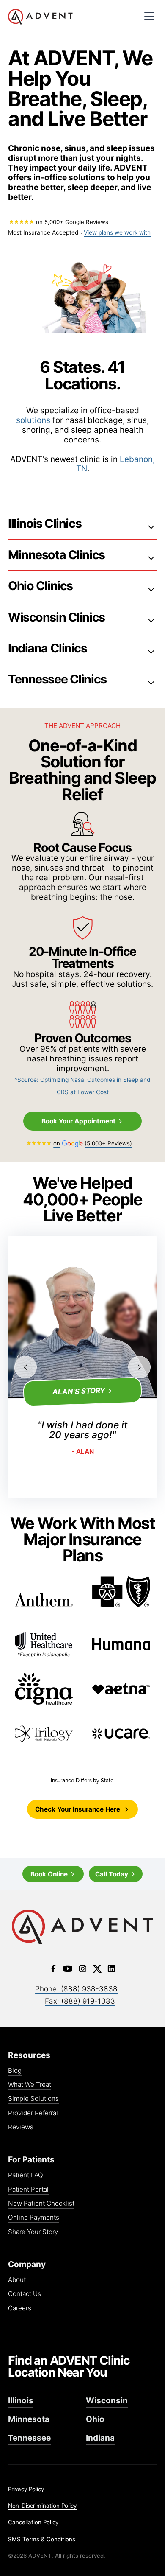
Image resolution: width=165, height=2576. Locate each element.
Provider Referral (33, 2113)
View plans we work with (117, 232)
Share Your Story (33, 2232)
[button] (150, 16)
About (17, 2280)
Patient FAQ (26, 2175)
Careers (20, 2309)
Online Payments (34, 2218)
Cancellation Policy (33, 2522)
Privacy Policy (26, 2489)
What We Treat (30, 2085)
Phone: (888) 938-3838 (76, 1989)
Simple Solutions (33, 2099)
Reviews (21, 2127)
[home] (40, 17)
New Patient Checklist (41, 2204)
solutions (33, 420)
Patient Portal (28, 2190)
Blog (15, 2071)
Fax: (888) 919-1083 (80, 2001)
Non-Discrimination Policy (42, 2506)
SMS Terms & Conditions (42, 2539)
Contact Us (25, 2294)
